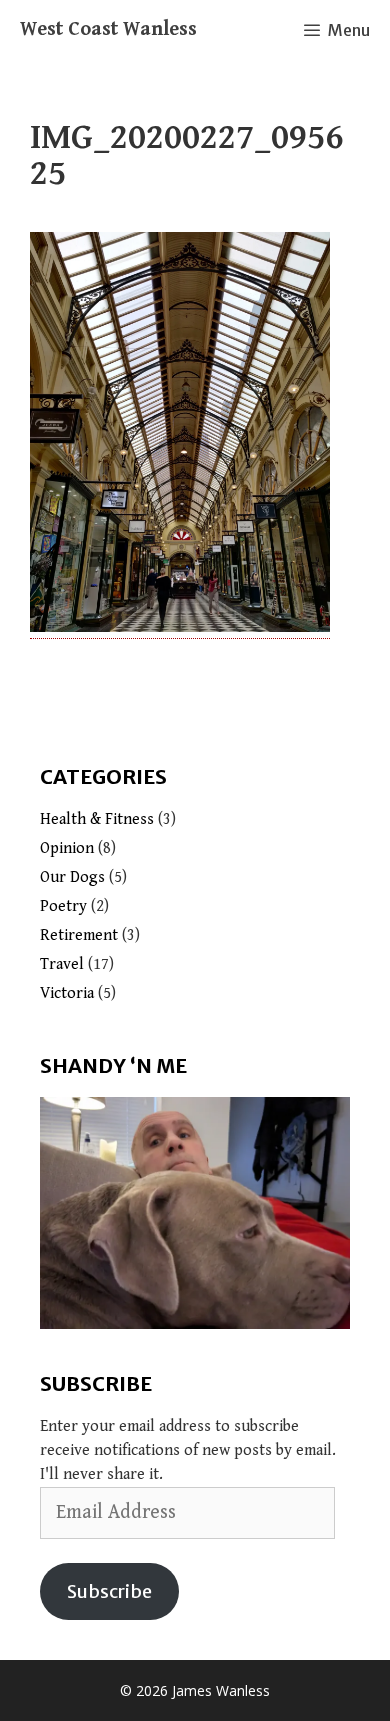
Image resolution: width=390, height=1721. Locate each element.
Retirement (79, 935)
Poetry (63, 906)
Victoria (67, 993)
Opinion (67, 848)
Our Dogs (72, 877)
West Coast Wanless (108, 29)
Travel (62, 964)
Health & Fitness (97, 819)
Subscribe (109, 1591)
